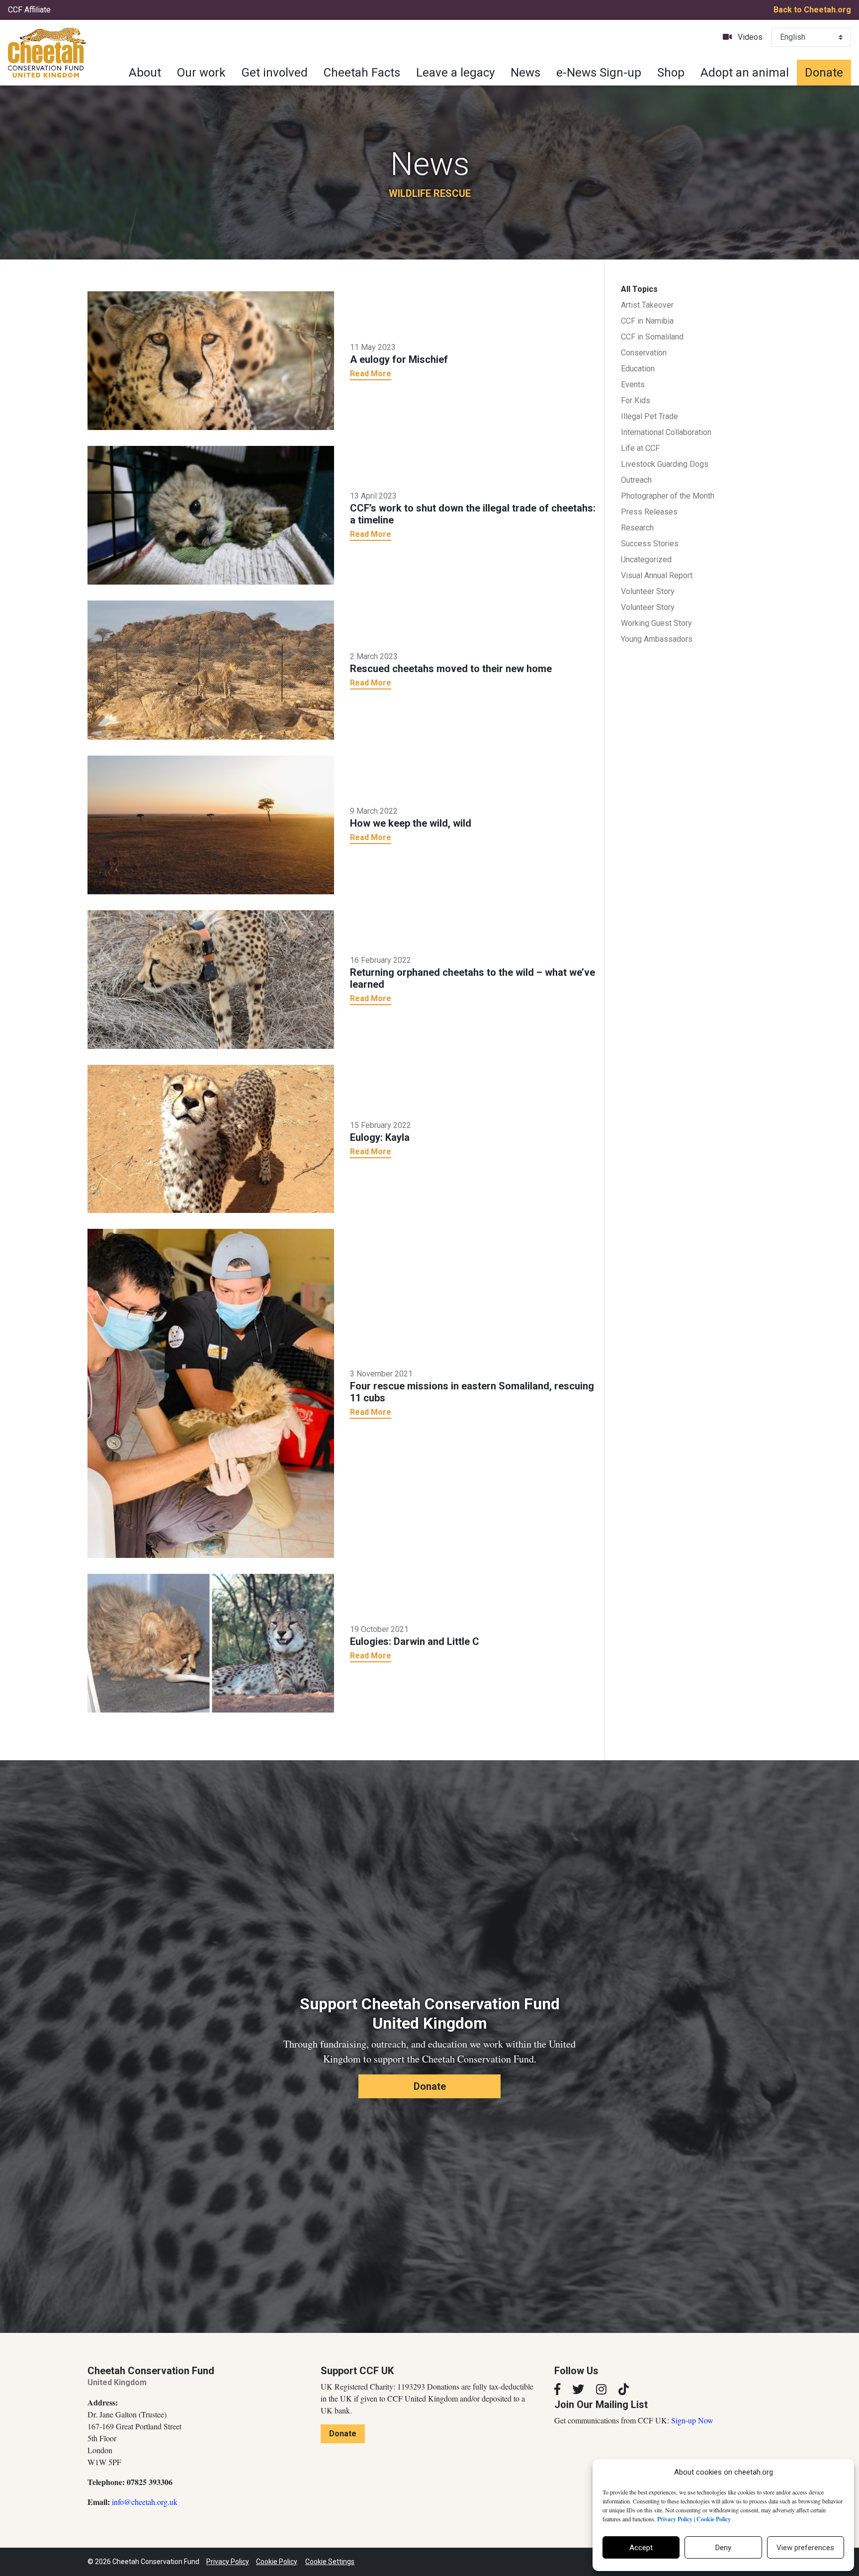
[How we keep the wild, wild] (211, 824)
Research (637, 528)
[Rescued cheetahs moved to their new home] (211, 669)
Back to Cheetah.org (812, 10)
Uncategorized (646, 559)
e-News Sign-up (599, 73)
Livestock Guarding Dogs (665, 464)
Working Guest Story (656, 623)
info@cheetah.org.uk (145, 2502)
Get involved (275, 73)
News (525, 73)
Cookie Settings (330, 2562)
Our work (201, 73)
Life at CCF (640, 448)
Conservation (644, 353)
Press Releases (649, 512)
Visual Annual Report (657, 575)
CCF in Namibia (647, 321)
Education (638, 369)
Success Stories (650, 544)
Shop (671, 73)
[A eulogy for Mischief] (211, 360)
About (145, 73)
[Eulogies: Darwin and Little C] (211, 1642)
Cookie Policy (277, 2562)
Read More (371, 374)
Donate (824, 73)
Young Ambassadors (657, 639)
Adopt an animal (745, 73)
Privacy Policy (228, 2562)
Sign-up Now (692, 2420)
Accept (641, 2548)
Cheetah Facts (362, 73)
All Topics (639, 289)
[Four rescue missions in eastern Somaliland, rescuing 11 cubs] (211, 1392)
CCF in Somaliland (652, 337)
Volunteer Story (648, 591)
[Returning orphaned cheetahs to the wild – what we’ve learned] (211, 979)
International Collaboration (666, 432)
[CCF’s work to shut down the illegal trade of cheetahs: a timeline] (211, 515)
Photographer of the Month (668, 496)
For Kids (636, 400)
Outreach (636, 480)
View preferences (805, 2548)
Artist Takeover (647, 305)
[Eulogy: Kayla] (211, 1138)
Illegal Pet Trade (649, 416)
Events (633, 385)
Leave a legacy (455, 73)
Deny (723, 2548)
